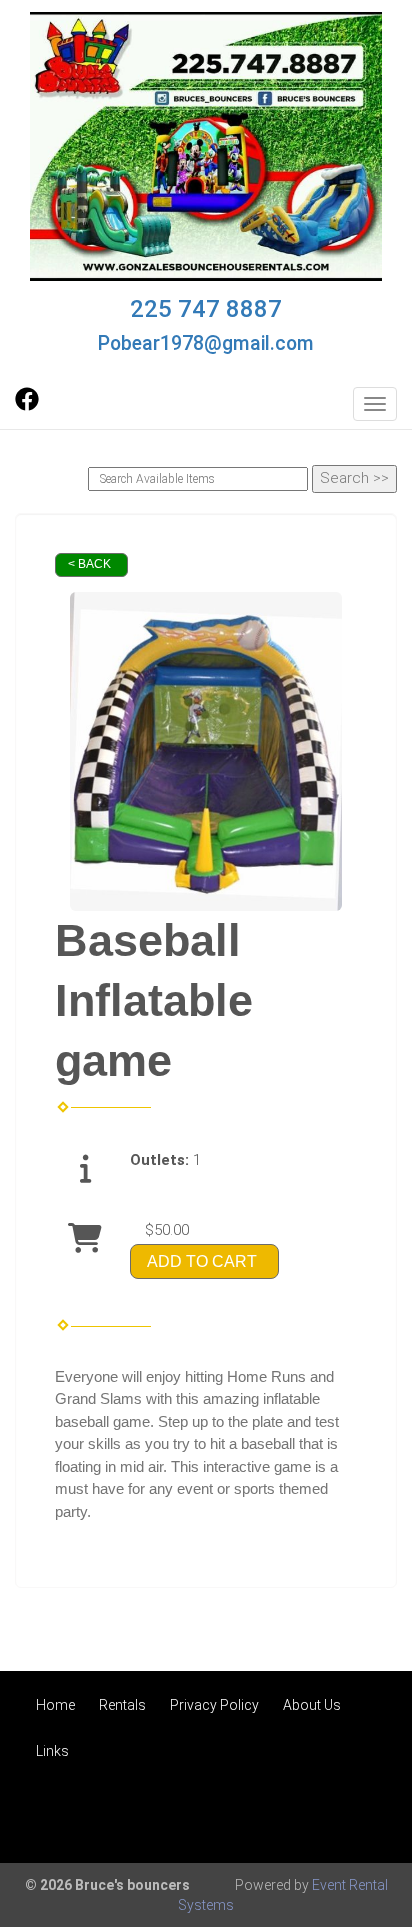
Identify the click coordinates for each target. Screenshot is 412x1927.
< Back (89, 564)
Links (52, 1751)
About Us (312, 1705)
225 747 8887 (206, 309)
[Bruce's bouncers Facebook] (27, 406)
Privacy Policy (214, 1705)
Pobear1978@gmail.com (206, 343)
